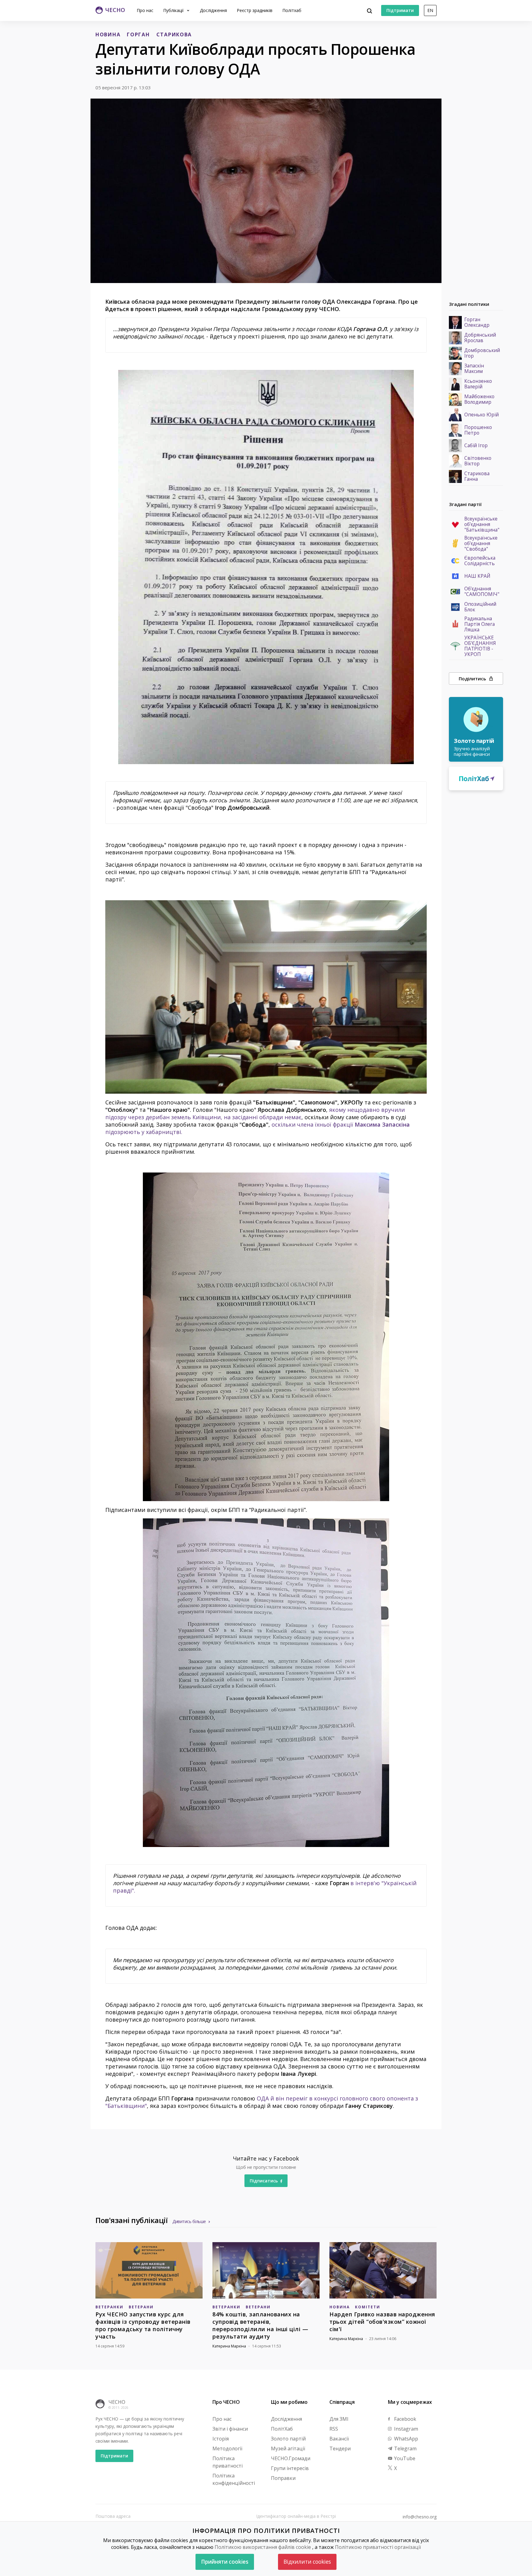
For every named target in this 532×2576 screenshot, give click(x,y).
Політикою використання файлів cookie (263, 2547)
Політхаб (292, 10)
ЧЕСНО (117, 2402)
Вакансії (339, 2439)
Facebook (405, 2419)
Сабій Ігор (476, 446)
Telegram (405, 2448)
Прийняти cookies (225, 2562)
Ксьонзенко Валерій (478, 384)
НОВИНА (108, 34)
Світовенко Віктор (478, 461)
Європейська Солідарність (480, 561)
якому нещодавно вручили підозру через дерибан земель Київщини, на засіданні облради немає (255, 1113)
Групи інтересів (290, 2468)
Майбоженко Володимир (479, 399)
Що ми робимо (289, 2402)
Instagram (405, 2429)
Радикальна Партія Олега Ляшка (480, 624)
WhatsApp (405, 2439)
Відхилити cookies (307, 2562)
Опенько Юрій (482, 415)
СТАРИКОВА (174, 34)
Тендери (340, 2448)
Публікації (174, 10)
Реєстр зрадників (255, 10)
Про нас (145, 10)
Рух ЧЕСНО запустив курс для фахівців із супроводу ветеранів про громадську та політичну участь (143, 2325)
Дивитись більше (189, 2221)
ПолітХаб (282, 2429)
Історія (221, 2439)
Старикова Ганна (477, 476)
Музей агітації (288, 2448)
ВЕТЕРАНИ (141, 2307)
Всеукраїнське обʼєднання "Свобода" (481, 544)
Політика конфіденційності (234, 2479)
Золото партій (288, 2439)
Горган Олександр (477, 322)
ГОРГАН (138, 34)
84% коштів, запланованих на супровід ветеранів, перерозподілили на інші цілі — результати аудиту (260, 2325)
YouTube (404, 2458)
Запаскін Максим (474, 369)
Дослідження (213, 10)
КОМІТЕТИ (368, 2307)
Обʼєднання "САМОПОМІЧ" (482, 592)
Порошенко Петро (478, 430)
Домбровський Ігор (482, 353)
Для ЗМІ (339, 2419)
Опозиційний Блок (480, 607)
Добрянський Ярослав (480, 338)
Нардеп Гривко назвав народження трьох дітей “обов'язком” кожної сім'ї (382, 2322)
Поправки (283, 2478)
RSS (334, 2429)
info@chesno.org (420, 2517)
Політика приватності (228, 2462)
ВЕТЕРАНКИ (109, 2307)
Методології (227, 2448)
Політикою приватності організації (378, 2547)
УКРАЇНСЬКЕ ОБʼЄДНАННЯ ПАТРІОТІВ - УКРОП (480, 646)
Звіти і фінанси (230, 2429)
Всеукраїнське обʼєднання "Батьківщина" (482, 525)
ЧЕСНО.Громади (291, 2458)
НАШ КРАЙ (477, 576)
